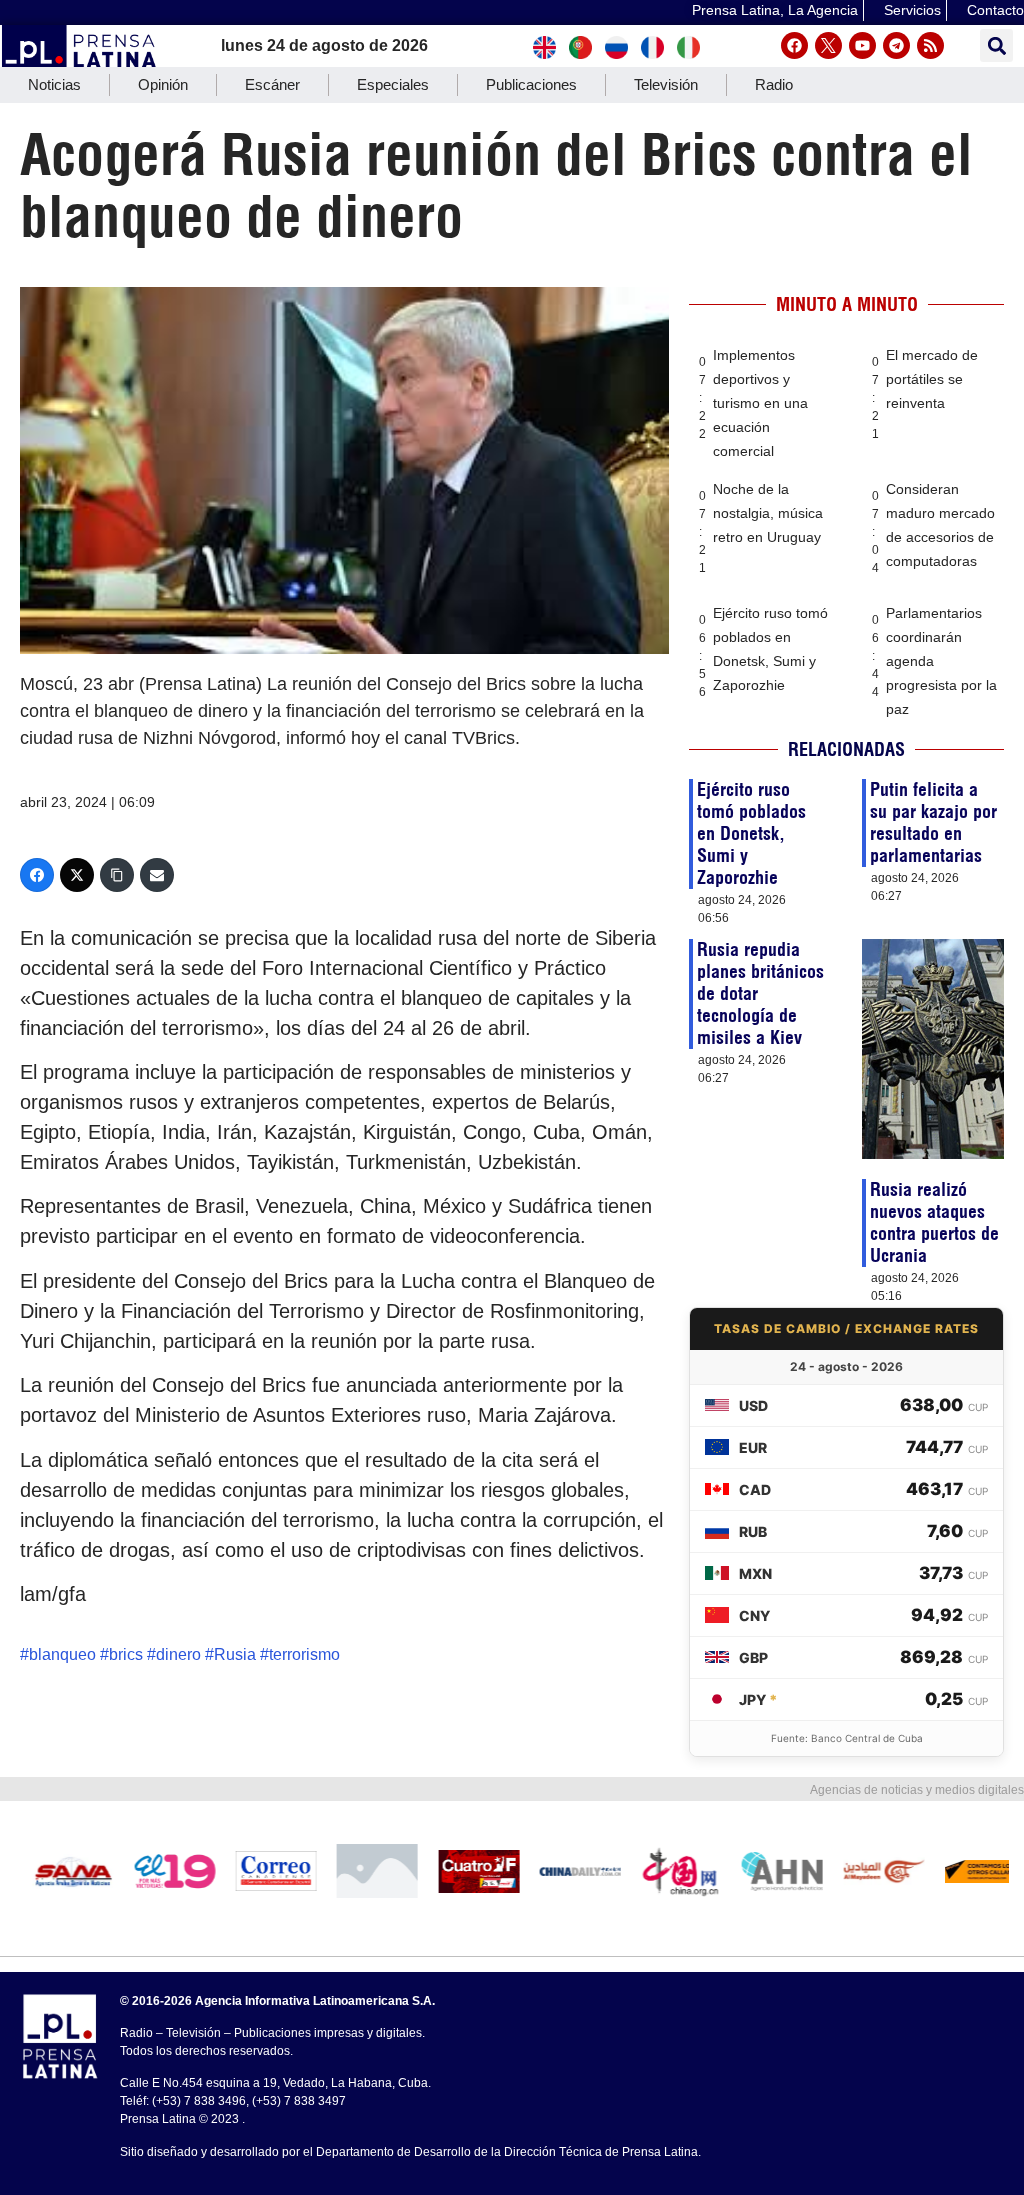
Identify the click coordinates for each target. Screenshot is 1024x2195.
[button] (996, 45)
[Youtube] (862, 45)
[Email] (157, 875)
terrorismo (304, 1654)
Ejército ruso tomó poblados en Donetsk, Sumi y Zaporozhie (751, 833)
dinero (178, 1654)
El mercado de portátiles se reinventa (932, 379)
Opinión (163, 84)
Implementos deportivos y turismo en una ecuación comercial (760, 403)
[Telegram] (896, 45)
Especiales (393, 84)
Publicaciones (531, 84)
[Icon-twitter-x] (828, 45)
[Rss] (930, 45)
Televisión (666, 84)
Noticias (54, 84)
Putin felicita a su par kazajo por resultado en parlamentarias (933, 822)
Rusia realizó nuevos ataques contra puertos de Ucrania (934, 1222)
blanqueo (62, 1654)
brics (126, 1654)
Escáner (272, 84)
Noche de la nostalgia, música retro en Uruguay (768, 513)
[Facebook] (794, 45)
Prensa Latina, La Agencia (775, 10)
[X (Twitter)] (77, 875)
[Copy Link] (117, 875)
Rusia (235, 1654)
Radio (774, 84)
